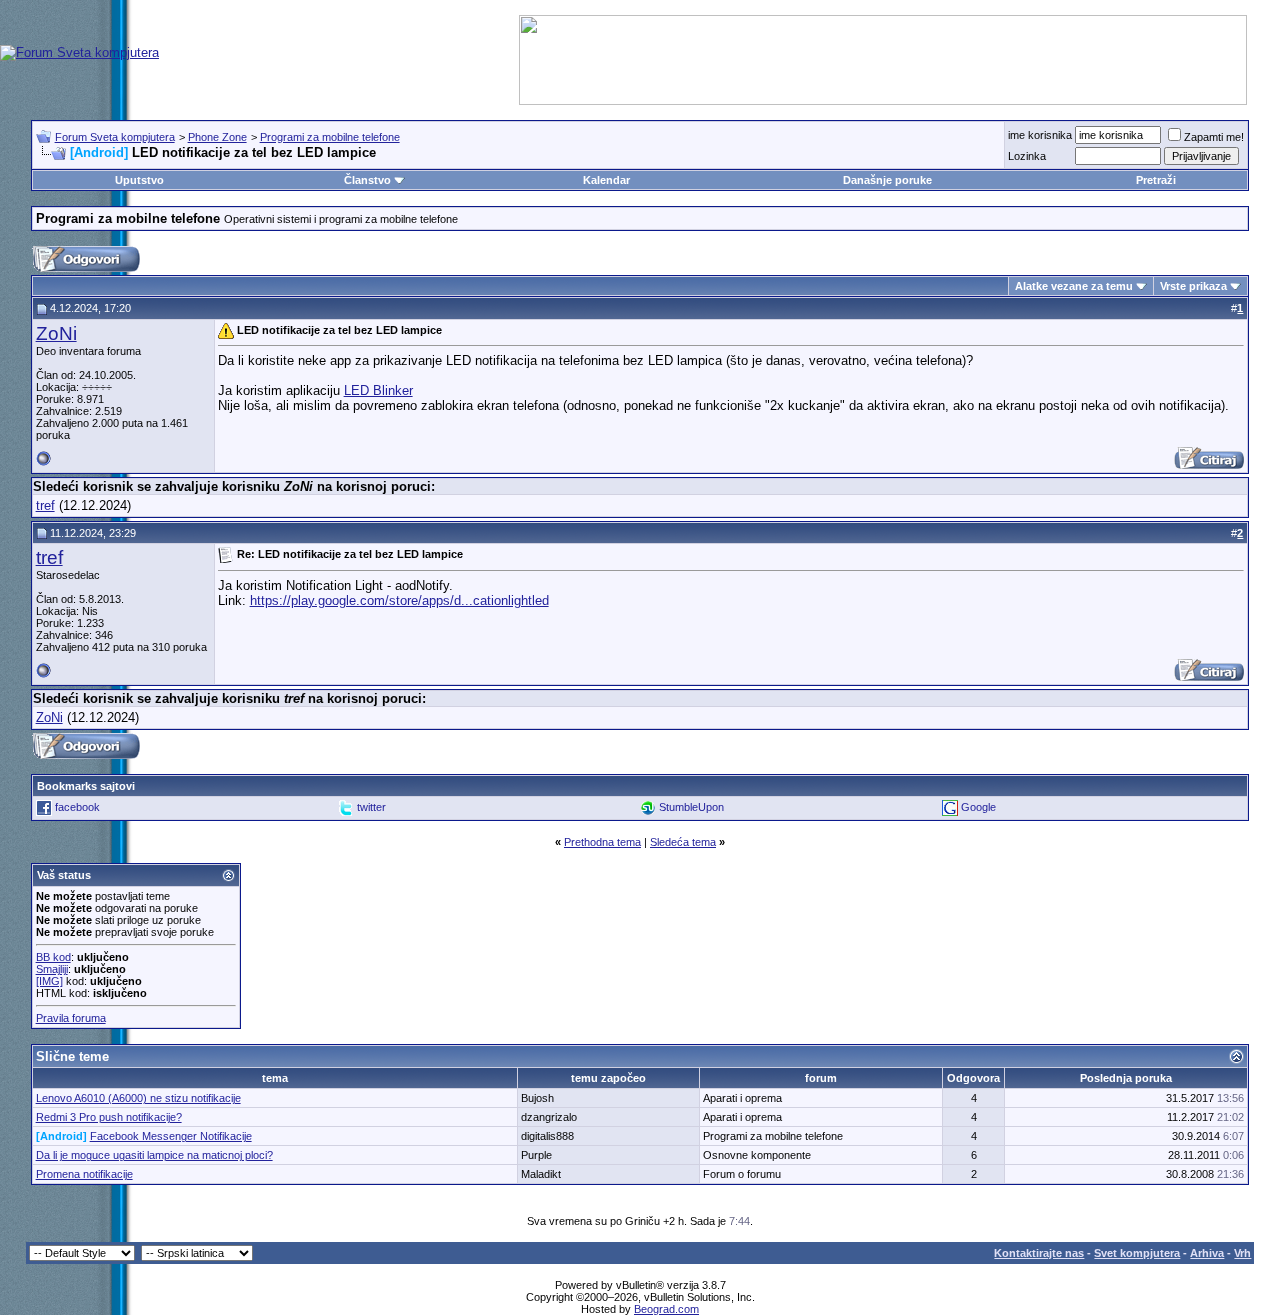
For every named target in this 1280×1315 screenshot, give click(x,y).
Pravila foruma (71, 1018)
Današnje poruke (887, 180)
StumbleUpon (691, 807)
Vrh (1242, 1253)
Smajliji (52, 969)
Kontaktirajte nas (1039, 1253)
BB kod (53, 957)
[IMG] (49, 981)
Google (978, 807)
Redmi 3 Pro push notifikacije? (109, 1117)
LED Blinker (378, 390)
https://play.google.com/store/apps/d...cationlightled (399, 600)
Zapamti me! (1214, 137)
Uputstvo (139, 180)
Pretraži (1156, 180)
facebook (77, 807)
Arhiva (1207, 1253)
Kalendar (606, 180)
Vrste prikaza (1193, 286)
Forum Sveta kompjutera (115, 137)
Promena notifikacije (84, 1174)
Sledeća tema (683, 842)
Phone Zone (217, 137)
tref (45, 505)
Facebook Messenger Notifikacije (171, 1136)
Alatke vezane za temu (1074, 286)
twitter (371, 807)
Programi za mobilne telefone (330, 137)
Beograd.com (666, 1309)
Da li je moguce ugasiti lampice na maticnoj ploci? (154, 1155)
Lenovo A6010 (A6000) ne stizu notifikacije (138, 1098)
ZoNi (56, 333)
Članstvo (367, 180)
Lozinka (1027, 156)
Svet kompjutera (1137, 1253)
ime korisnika (1040, 135)
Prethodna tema (602, 842)
